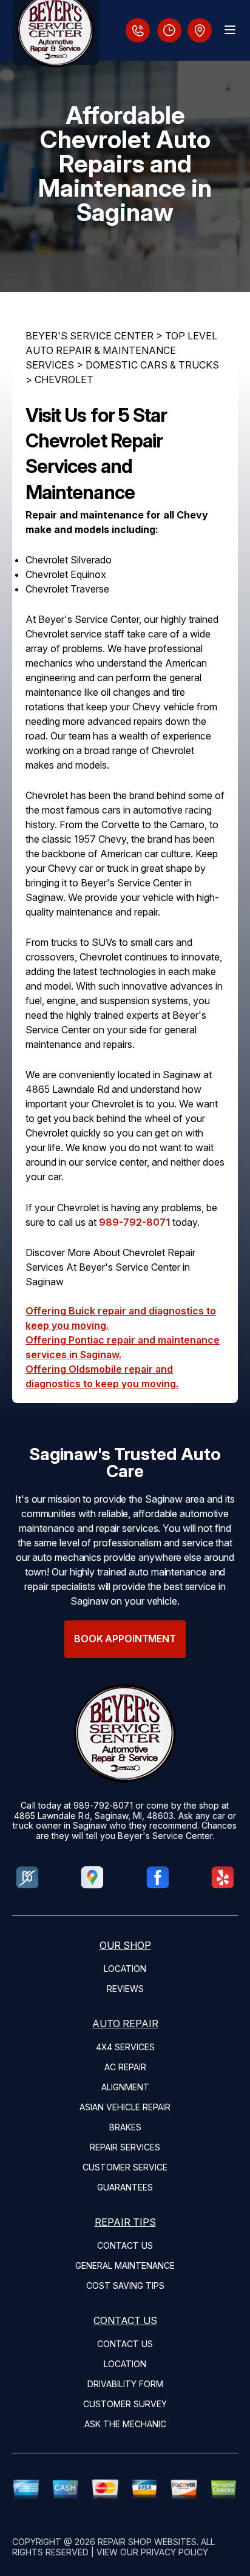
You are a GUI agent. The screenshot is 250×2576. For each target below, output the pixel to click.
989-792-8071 (134, 1222)
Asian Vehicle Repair (125, 2107)
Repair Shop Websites (147, 2542)
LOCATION (125, 1969)
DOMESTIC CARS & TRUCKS (152, 365)
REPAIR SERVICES (125, 2147)
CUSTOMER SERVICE (125, 2167)
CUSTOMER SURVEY (125, 2404)
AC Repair (125, 2067)
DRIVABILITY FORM (125, 2384)
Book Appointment (125, 1639)
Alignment (125, 2087)
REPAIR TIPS (125, 2222)
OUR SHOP (125, 1945)
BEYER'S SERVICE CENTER (90, 336)
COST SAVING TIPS (125, 2285)
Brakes (125, 2127)
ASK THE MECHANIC (125, 2424)
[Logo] (56, 32)
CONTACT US (125, 2245)
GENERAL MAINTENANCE (125, 2265)
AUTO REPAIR (125, 2024)
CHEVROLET (64, 379)
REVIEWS (125, 1989)
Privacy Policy (174, 2552)
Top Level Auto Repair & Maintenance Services (121, 350)
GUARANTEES (125, 2187)
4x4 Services (125, 2047)
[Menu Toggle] (230, 30)
